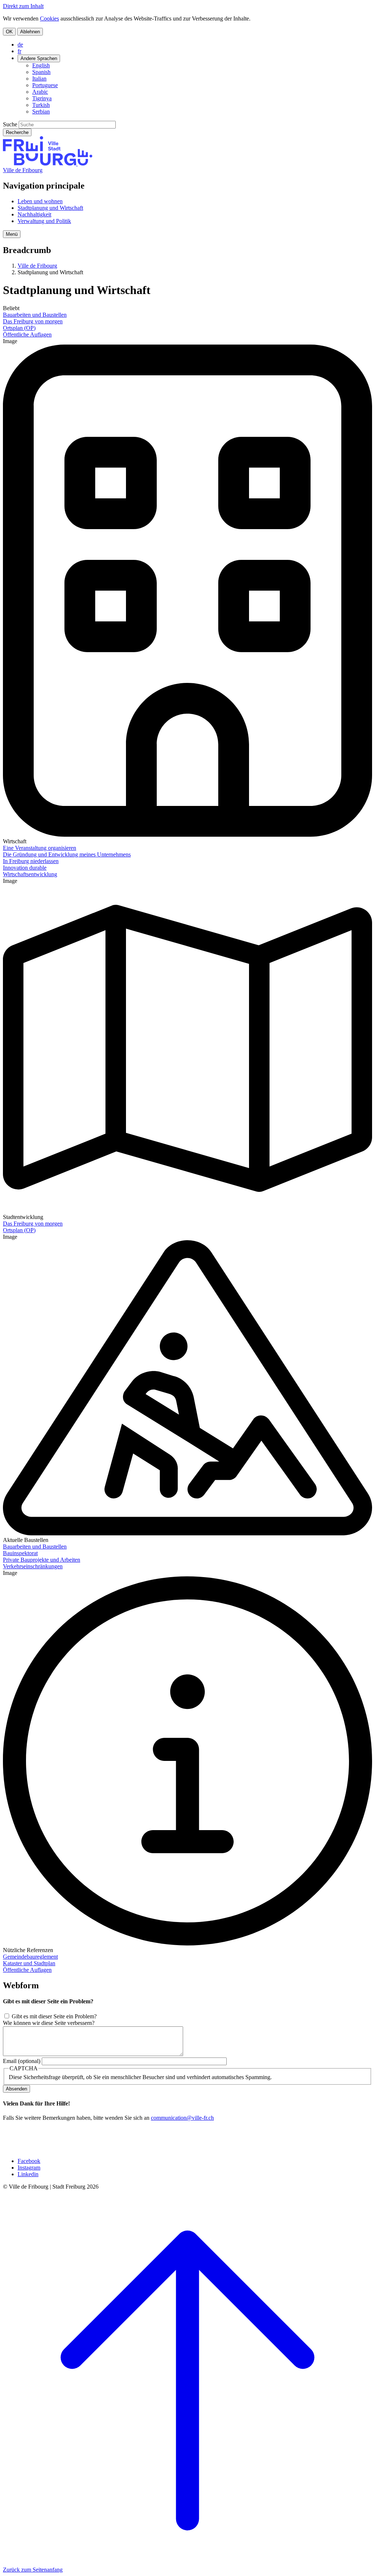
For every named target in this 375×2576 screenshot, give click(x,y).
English (41, 65)
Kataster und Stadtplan (29, 1963)
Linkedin (28, 2174)
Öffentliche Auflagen (27, 334)
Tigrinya (42, 98)
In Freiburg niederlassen (31, 861)
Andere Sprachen (39, 58)
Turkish (41, 105)
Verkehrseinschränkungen (33, 1566)
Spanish (41, 72)
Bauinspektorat (20, 1553)
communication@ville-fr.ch (182, 2118)
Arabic (40, 92)
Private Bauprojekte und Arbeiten (42, 1560)
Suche (10, 124)
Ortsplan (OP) (19, 328)
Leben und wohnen (40, 201)
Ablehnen (30, 32)
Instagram (29, 2168)
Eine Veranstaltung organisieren (40, 848)
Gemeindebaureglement (30, 1957)
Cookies (49, 18)
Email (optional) (22, 2061)
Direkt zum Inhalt (23, 6)
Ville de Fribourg (23, 170)
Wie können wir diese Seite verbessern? (49, 2023)
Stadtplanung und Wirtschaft (50, 208)
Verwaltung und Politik (44, 221)
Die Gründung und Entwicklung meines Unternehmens (67, 854)
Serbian (41, 111)
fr (19, 51)
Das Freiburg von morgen (33, 321)
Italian (39, 79)
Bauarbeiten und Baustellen (35, 315)
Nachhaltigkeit (34, 214)
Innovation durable (25, 868)
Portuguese (45, 85)
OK (9, 32)
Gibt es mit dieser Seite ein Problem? (54, 2016)
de (20, 44)
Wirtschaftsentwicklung (30, 874)
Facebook (29, 2161)
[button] (12, 234)
